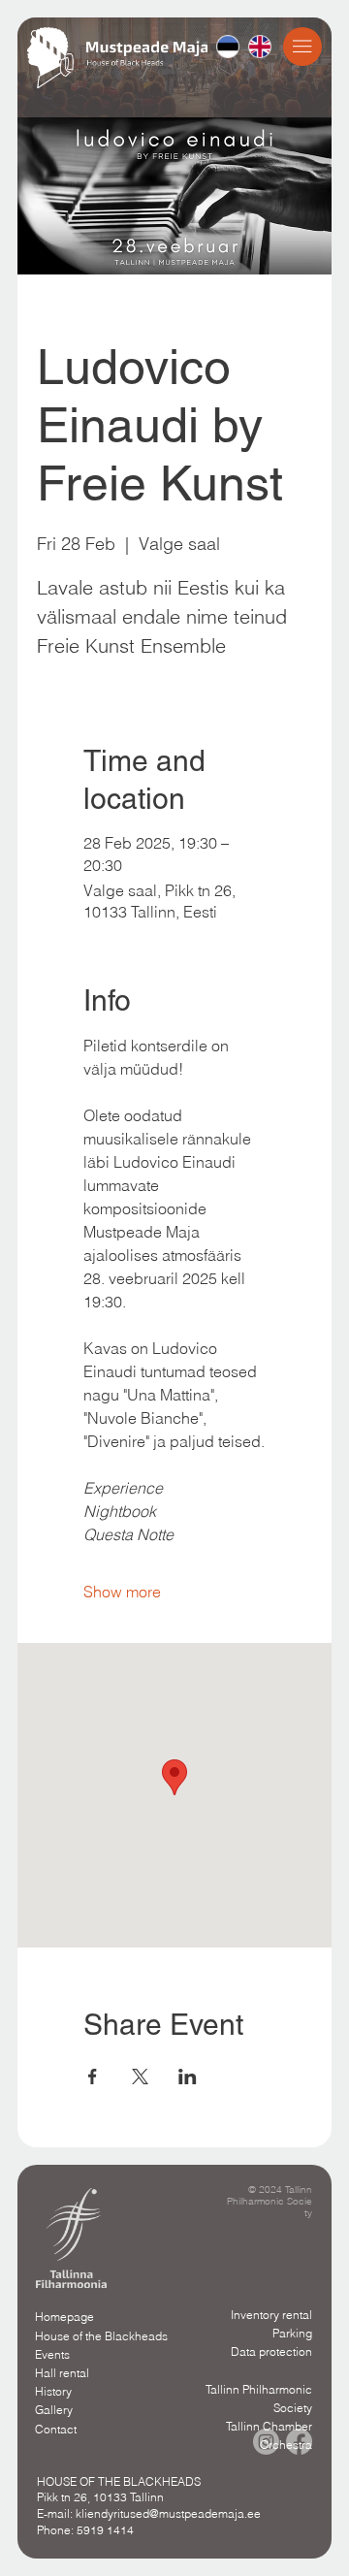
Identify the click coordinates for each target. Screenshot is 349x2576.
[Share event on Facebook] (93, 2077)
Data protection (271, 2351)
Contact (56, 2429)
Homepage (64, 2317)
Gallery (54, 2410)
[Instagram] (266, 2442)
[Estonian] (228, 47)
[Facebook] (299, 2442)
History (53, 2391)
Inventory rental (271, 2315)
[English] (259, 47)
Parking (292, 2333)
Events (52, 2354)
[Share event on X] (140, 2077)
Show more (122, 1592)
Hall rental (62, 2373)
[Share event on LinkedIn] (188, 2077)
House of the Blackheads (101, 2336)
